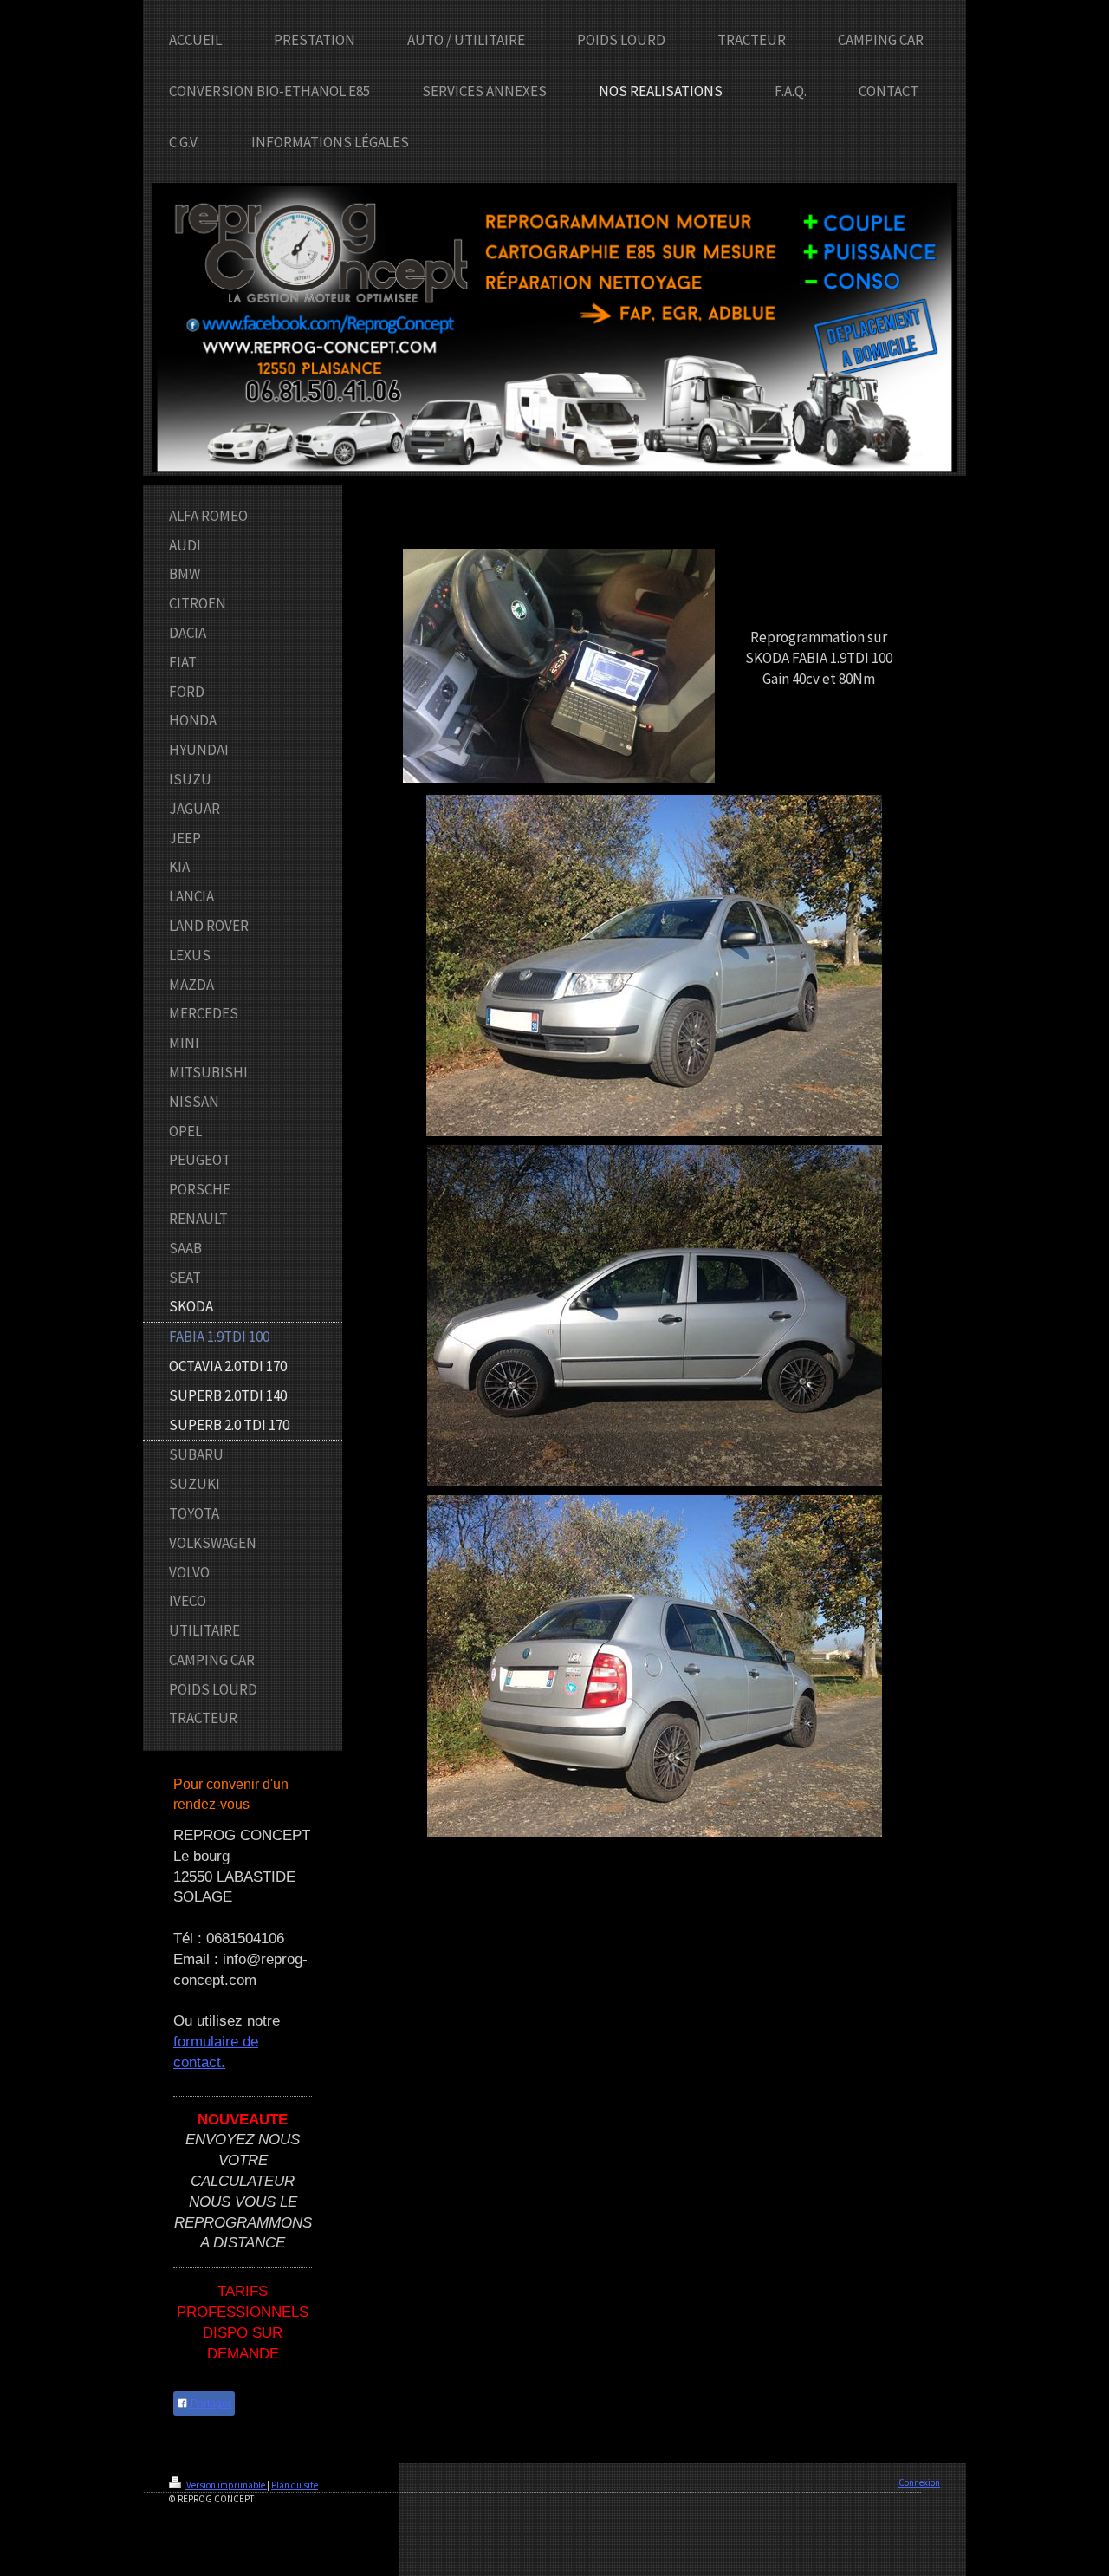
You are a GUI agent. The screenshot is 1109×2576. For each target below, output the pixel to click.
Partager (210, 2404)
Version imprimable (226, 2485)
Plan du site (295, 2485)
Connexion (919, 2482)
